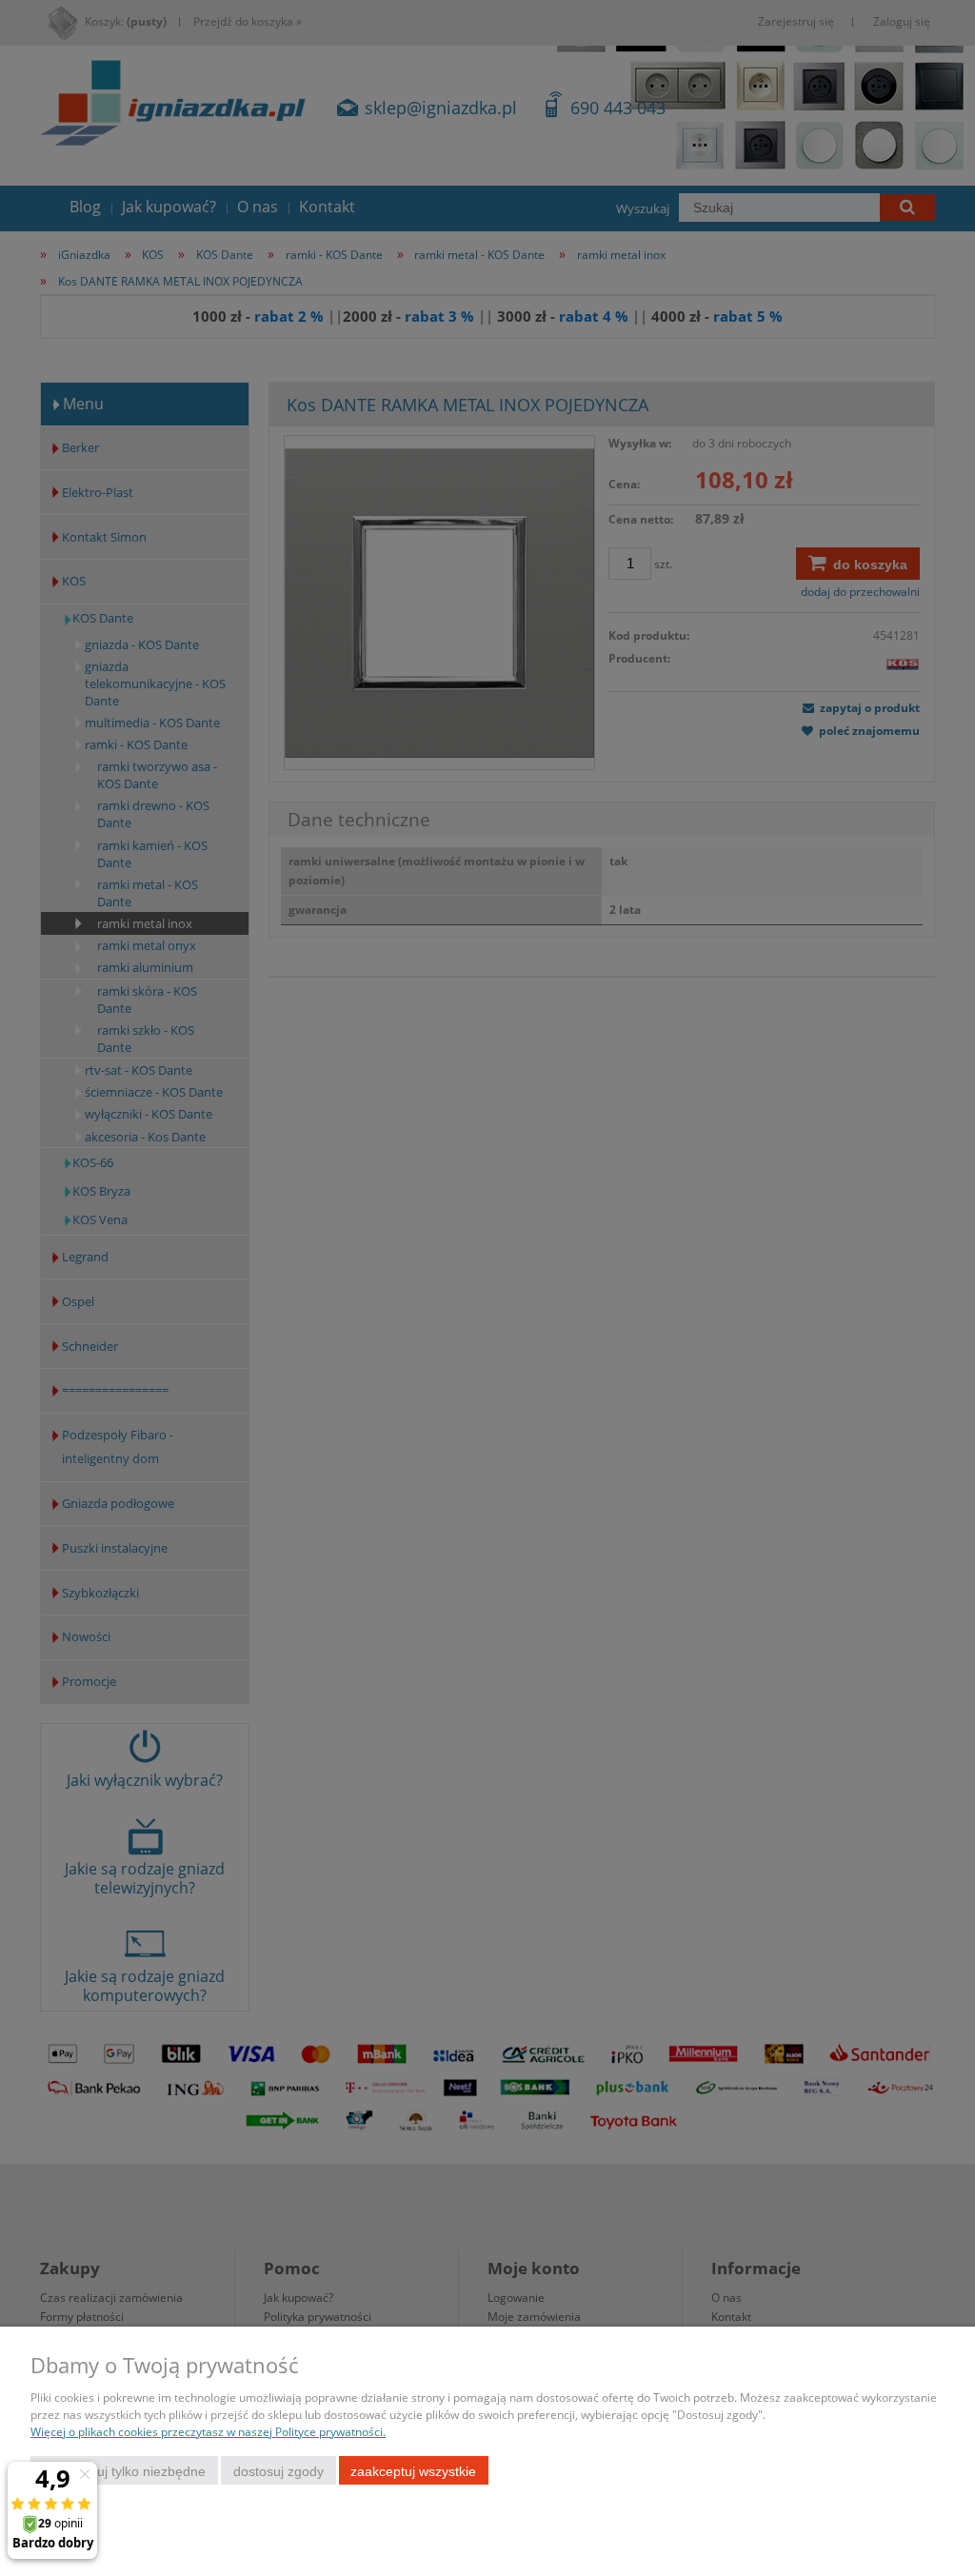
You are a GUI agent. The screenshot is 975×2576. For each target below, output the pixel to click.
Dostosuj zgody (279, 2471)
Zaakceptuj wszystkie (413, 2471)
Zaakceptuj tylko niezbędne (124, 2471)
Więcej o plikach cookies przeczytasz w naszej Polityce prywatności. (208, 2432)
